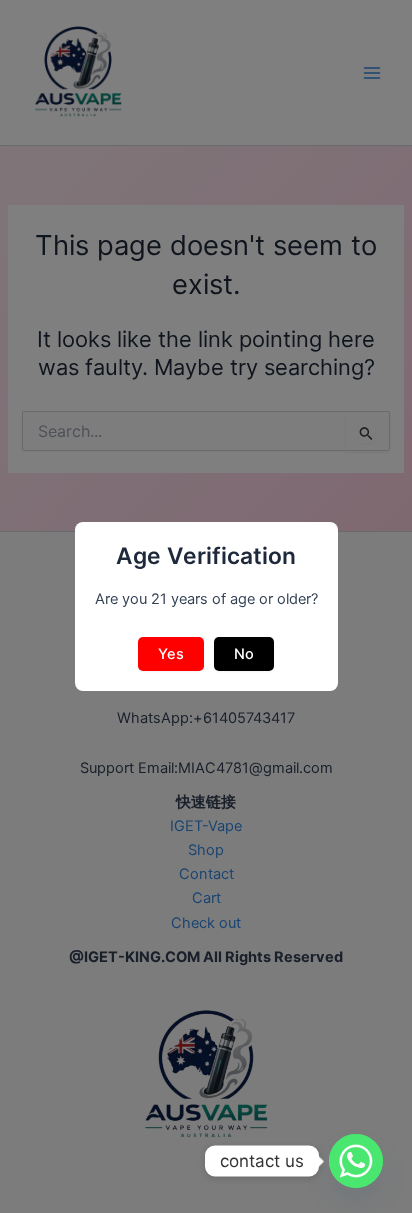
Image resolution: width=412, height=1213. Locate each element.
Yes (171, 654)
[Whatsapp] (356, 1161)
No (244, 654)
